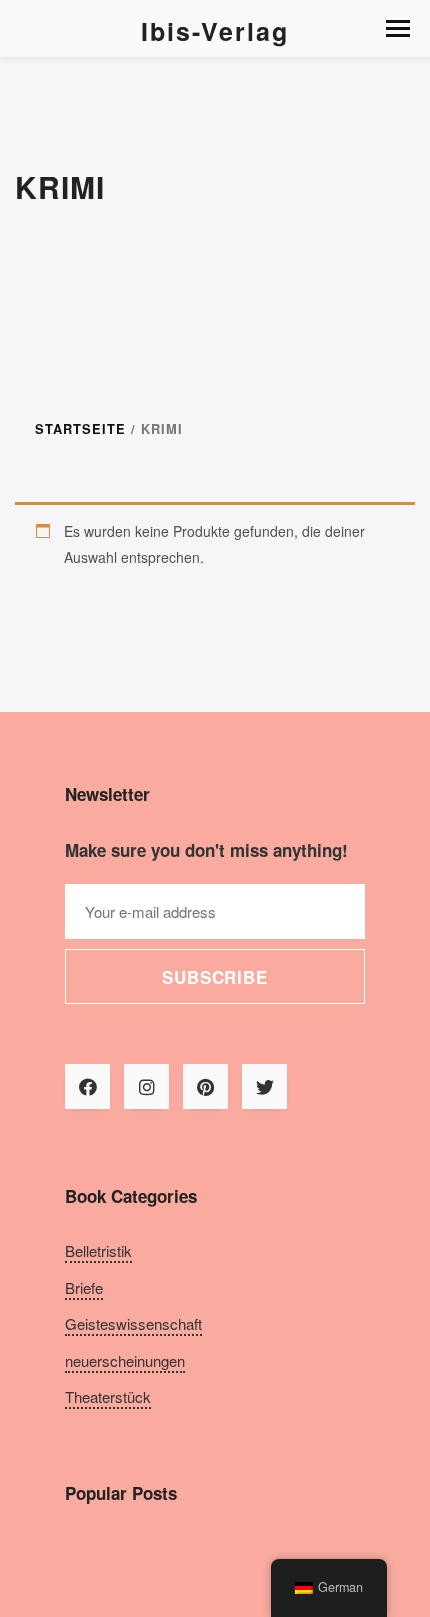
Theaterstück (108, 1396)
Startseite (80, 429)
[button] (398, 28)
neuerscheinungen (125, 1360)
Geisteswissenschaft (133, 1323)
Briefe (84, 1287)
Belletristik (98, 1250)
